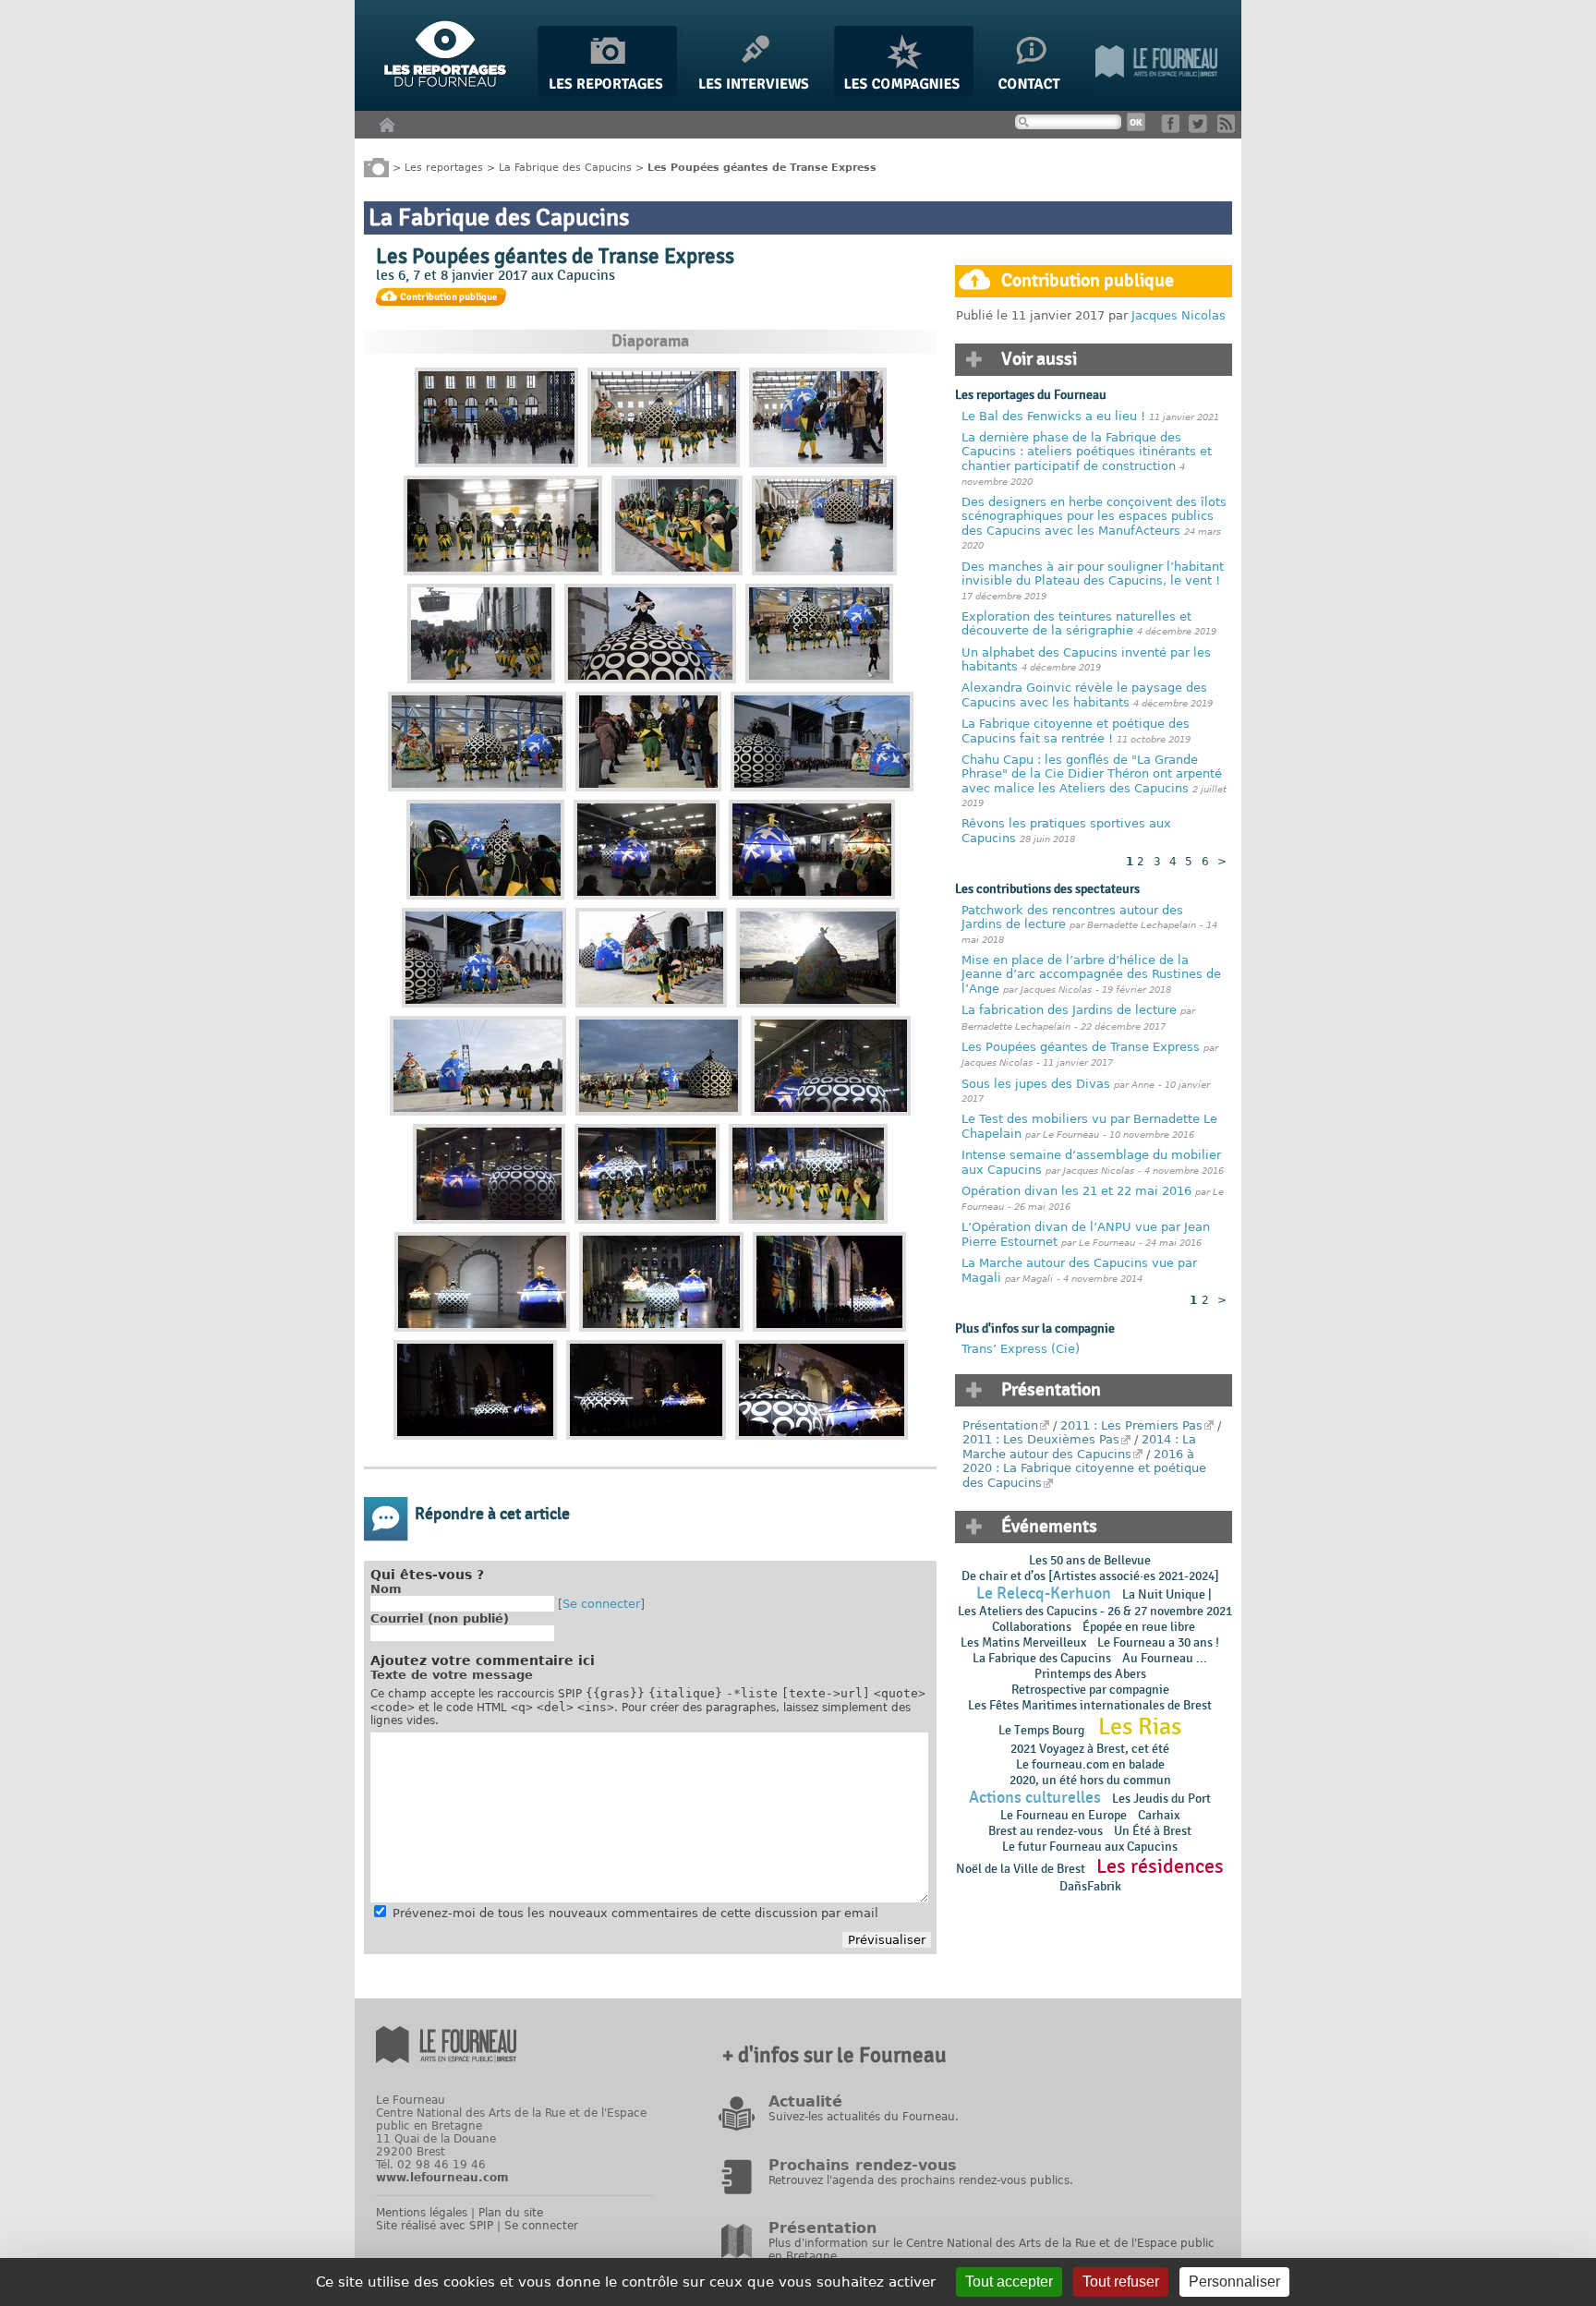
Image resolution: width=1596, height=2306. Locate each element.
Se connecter (601, 1604)
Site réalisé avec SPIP (435, 2226)
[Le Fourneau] (1156, 93)
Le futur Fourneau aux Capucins (1090, 1847)
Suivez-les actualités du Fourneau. (864, 2117)
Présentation (1000, 1425)
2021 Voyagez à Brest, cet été (1090, 1749)
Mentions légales (422, 2213)
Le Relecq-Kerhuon (1044, 1594)
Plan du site (511, 2213)
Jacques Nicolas (1179, 315)
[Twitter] (1201, 129)
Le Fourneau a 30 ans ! (1158, 1642)
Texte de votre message (452, 1675)
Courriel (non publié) (440, 1618)
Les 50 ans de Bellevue (1090, 1560)
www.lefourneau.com (442, 2178)
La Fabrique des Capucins (565, 167)
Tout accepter (1009, 2282)
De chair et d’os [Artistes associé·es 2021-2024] (1090, 1576)
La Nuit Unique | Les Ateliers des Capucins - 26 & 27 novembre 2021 (1094, 1603)
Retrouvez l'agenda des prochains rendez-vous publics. (921, 2180)
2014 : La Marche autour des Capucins (1079, 1447)
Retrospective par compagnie (1090, 1690)
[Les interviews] (756, 93)
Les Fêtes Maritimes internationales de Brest (1090, 1705)
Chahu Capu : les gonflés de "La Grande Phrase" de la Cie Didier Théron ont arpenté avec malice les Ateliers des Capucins (1092, 774)
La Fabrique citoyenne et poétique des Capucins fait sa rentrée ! (1076, 731)
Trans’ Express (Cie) (1021, 1349)
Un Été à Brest (1153, 1831)
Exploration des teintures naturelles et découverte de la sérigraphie (1076, 624)
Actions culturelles (1035, 1798)
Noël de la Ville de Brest (1021, 1869)
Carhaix (1159, 1815)
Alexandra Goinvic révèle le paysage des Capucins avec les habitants (1084, 695)
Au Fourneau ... (1165, 1658)
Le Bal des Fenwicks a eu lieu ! (1053, 416)
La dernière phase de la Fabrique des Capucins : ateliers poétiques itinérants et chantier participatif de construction (1087, 452)
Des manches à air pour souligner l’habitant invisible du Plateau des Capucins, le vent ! (1093, 574)
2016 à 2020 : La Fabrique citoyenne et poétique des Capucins (1084, 1468)
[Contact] (1034, 93)
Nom (386, 1589)
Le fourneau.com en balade (1090, 1764)
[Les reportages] (607, 93)
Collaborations (1032, 1627)
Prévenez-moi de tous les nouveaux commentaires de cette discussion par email (635, 1913)
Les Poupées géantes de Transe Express (1081, 1047)
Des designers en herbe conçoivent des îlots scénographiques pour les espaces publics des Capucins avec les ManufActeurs (1094, 516)
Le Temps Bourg (1043, 1730)
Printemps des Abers (1090, 1674)
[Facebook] (1173, 129)
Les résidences (1160, 1866)
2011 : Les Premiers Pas (1131, 1425)
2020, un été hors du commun (1090, 1780)
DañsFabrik (1090, 1886)
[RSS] (1230, 129)
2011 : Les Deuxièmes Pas (1041, 1439)
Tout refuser (1121, 2282)
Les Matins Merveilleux (1023, 1642)
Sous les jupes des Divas (1036, 1084)
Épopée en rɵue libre (1139, 1627)
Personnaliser (1234, 2282)
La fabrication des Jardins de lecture (1069, 1010)
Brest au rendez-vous (1046, 1831)
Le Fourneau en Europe (1064, 1815)
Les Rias (1140, 1727)
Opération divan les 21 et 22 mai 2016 (1076, 1191)
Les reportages (444, 167)
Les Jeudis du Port (1161, 1799)
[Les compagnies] (904, 93)
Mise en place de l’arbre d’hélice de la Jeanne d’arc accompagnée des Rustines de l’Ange (1091, 974)
